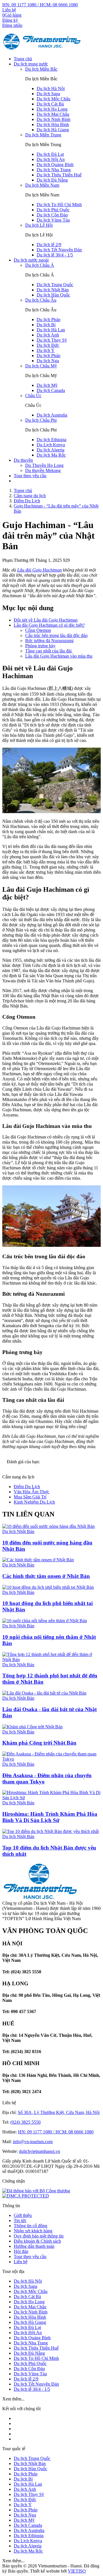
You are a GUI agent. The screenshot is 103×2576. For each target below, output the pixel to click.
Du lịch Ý (46, 350)
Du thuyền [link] (23, 460)
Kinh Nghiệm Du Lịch (34, 1502)
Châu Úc (33, 396)
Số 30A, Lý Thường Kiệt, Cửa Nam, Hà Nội (59, 2112)
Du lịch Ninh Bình (54, 119)
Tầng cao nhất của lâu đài (49, 651)
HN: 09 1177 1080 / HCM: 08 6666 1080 (40, 5)
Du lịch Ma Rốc (51, 455)
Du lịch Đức (48, 345)
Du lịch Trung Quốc (55, 285)
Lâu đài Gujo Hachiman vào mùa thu (59, 656)
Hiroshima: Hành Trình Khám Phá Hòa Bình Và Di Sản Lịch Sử (50, 1817)
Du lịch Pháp (48, 319)
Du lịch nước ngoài (31, 260)
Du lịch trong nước (31, 64)
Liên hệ (9, 10)
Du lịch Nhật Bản (53, 290)
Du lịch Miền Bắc (41, 69)
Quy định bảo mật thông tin (39, 2236)
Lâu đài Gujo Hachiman (39, 570)
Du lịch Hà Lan (51, 330)
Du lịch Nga (48, 361)
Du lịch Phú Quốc (53, 210)
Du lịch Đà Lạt (50, 154)
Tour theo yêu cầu (30, 476)
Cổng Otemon (38, 630)
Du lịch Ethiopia (51, 440)
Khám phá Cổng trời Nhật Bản (39, 1743)
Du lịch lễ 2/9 (49, 245)
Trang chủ (23, 59)
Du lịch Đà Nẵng (52, 180)
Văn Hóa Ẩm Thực (31, 1492)
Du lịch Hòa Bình (53, 125)
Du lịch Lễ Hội (39, 225)
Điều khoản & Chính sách (37, 2241)
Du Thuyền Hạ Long (44, 465)
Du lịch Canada (51, 390)
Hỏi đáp (21, 2251)
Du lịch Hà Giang (53, 130)
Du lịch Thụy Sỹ (52, 340)
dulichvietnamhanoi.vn (39, 2151)
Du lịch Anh (48, 335)
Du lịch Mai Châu (53, 114)
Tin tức (20, 2220)
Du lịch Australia (52, 415)
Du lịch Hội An (51, 159)
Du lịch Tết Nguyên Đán (59, 250)
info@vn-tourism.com (33, 2142)
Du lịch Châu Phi (41, 420)
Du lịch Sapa (48, 94)
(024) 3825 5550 (25, 2122)
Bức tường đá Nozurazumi (49, 641)
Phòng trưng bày (40, 646)
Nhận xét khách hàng (33, 2231)
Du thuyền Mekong (43, 470)
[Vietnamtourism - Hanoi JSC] (42, 49)
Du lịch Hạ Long (52, 109)
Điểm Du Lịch (27, 1487)
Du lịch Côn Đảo (52, 215)
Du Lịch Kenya (51, 445)
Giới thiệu (23, 2215)
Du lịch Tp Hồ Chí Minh (59, 205)
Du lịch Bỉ (46, 325)
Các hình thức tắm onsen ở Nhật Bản (46, 1576)
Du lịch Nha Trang (54, 170)
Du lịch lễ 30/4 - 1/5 (55, 255)
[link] (26, 2196)
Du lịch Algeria (50, 450)
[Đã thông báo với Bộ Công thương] (36, 2191)
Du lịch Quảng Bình (55, 165)
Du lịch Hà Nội (51, 88)
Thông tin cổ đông (30, 2226)
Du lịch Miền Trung (43, 135)
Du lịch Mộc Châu (54, 99)
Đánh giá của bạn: (24, 1462)
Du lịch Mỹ (47, 385)
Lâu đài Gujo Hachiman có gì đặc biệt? (49, 625)
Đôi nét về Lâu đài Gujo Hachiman (46, 620)
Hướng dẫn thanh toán (34, 2246)
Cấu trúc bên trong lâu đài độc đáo (56, 635)
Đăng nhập (12, 25)
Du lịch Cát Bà (50, 104)
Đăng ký (10, 20)
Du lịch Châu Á (40, 265)
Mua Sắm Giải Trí (30, 1497)
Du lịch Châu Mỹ (41, 366)
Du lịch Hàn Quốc (53, 295)
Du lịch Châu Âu (41, 300)
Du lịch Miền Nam (42, 185)
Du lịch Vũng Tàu (53, 220)
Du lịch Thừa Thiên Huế (59, 175)
